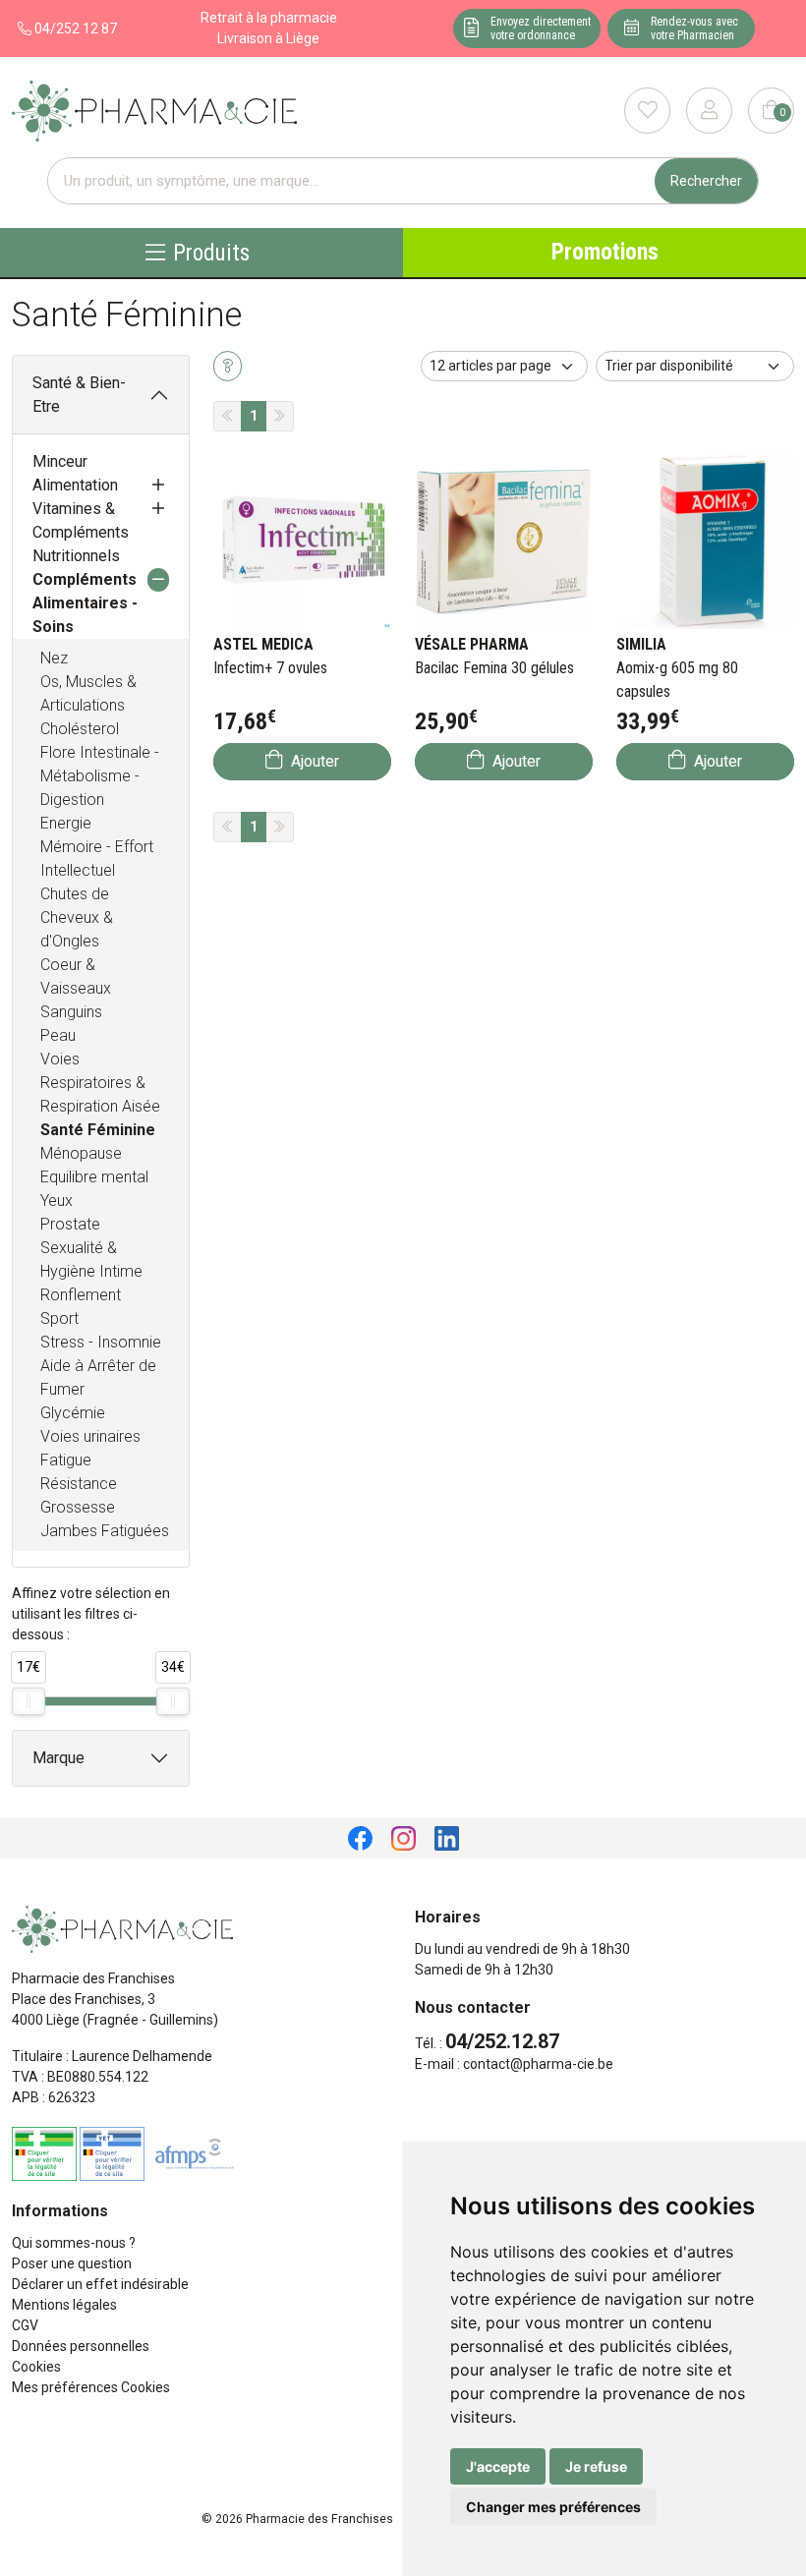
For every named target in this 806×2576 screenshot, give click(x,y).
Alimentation (75, 485)
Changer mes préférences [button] (553, 2507)
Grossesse (78, 1507)
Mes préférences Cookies (91, 2387)
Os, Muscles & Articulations (88, 693)
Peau (58, 1035)
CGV (25, 2325)
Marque (58, 1758)
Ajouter (313, 761)
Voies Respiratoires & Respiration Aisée (100, 1083)
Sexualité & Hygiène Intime (91, 1259)
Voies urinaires (90, 1436)
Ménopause (81, 1153)
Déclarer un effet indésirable (100, 2284)
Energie (66, 823)
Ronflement (81, 1295)
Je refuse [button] (596, 2466)
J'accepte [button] (498, 2466)
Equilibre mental (94, 1177)
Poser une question (72, 2263)
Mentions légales (64, 2305)
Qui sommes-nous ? (74, 2243)
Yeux (57, 1201)
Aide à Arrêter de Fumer (98, 1377)
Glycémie (73, 1413)
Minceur (60, 461)
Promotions (605, 252)
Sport (59, 1318)
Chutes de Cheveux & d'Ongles (77, 917)
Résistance (79, 1484)
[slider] (29, 1701)
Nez (54, 658)
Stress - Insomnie (101, 1342)
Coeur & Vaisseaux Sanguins (76, 988)
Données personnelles (81, 2346)
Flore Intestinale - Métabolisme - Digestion (100, 776)
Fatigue (66, 1460)
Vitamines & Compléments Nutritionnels (81, 532)
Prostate (70, 1224)
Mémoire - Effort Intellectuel (97, 859)
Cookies (36, 2367)
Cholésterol (80, 729)
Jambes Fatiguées (105, 1531)
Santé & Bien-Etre (79, 395)
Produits (211, 252)
